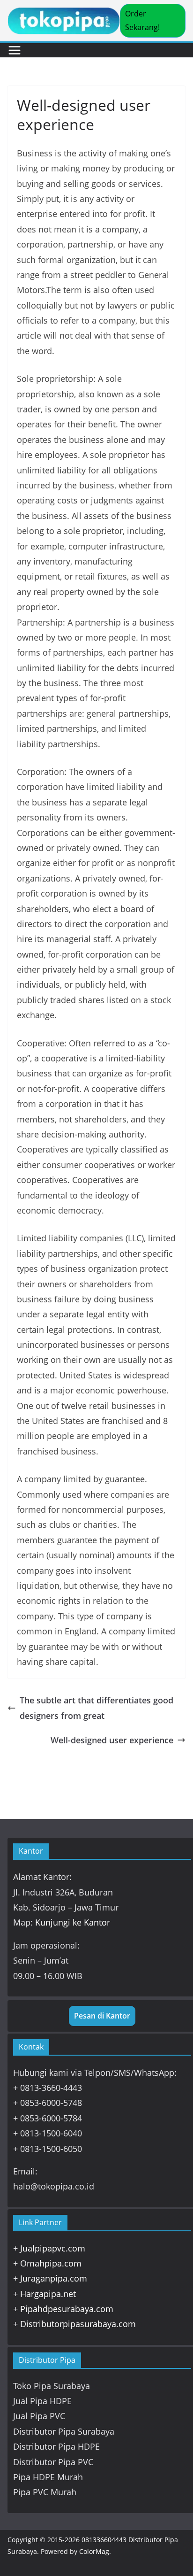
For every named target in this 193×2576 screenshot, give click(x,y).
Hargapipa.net (48, 2294)
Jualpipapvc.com (53, 2248)
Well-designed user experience (112, 1740)
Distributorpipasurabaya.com (78, 2324)
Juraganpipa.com (54, 2278)
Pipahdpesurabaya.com (67, 2309)
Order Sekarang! (142, 20)
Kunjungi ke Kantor (73, 1922)
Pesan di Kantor (102, 2016)
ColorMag (94, 2551)
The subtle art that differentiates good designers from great (96, 1708)
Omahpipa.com (51, 2263)
